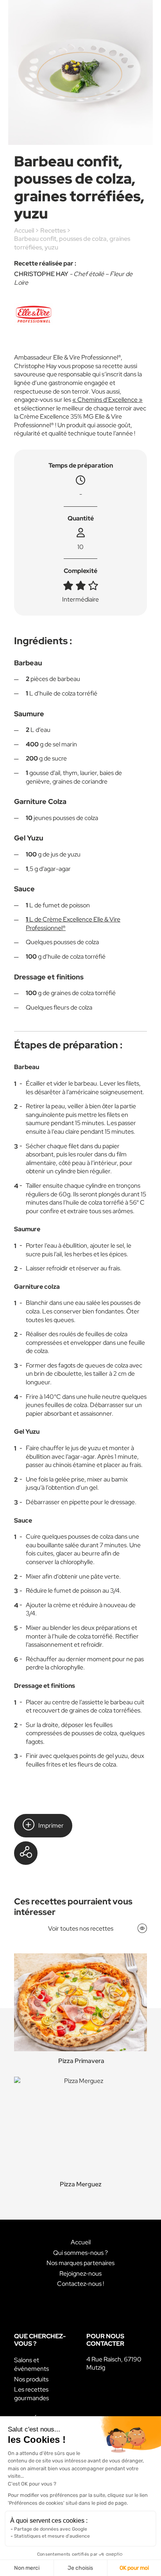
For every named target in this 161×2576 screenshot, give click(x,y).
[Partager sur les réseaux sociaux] (26, 1853)
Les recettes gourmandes (31, 2394)
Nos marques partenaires (80, 2263)
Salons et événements (31, 2364)
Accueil (24, 230)
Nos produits (31, 2379)
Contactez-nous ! (80, 2284)
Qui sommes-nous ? (80, 2253)
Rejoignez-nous (80, 2273)
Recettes (53, 230)
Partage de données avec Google (51, 2529)
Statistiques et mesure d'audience (52, 2536)
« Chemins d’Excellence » (107, 400)
